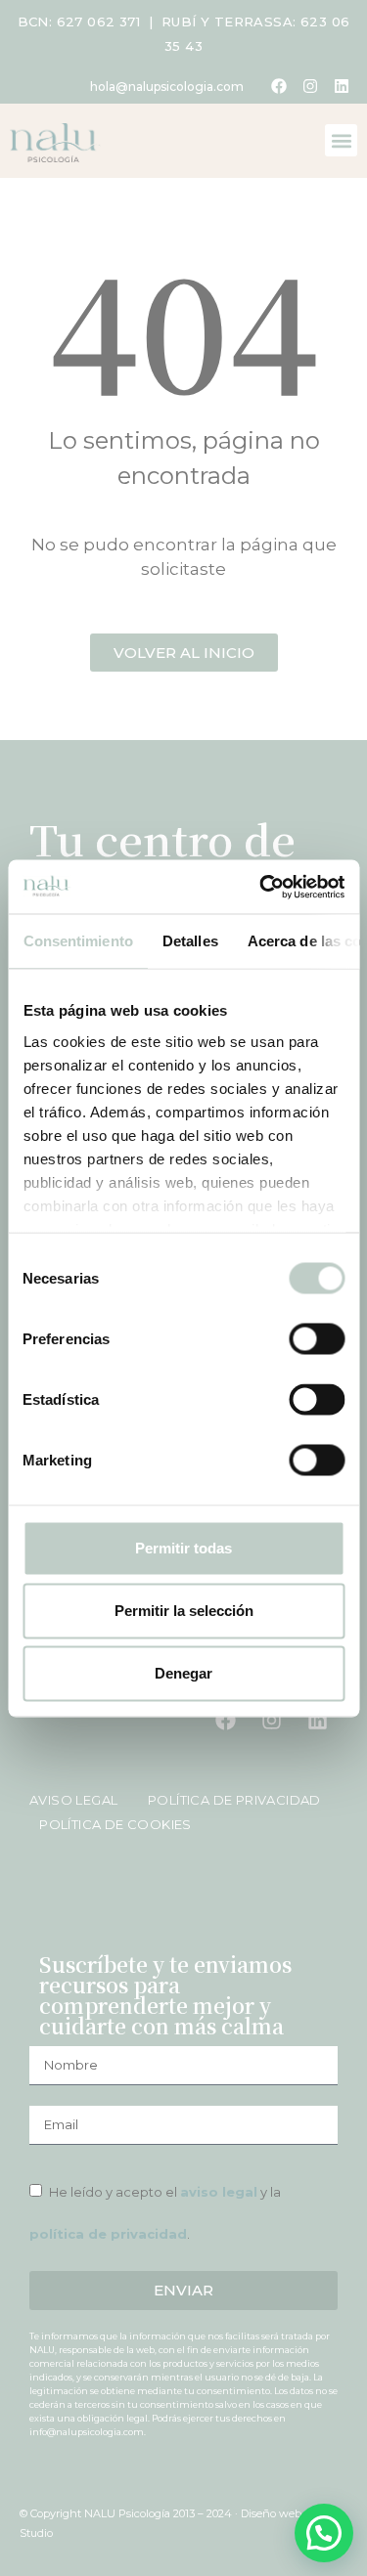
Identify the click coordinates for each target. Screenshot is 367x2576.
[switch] (317, 1339)
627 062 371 (98, 22)
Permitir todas (183, 1548)
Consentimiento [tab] (77, 941)
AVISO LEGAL (75, 1800)
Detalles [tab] (189, 941)
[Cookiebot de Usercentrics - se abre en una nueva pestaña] (261, 887)
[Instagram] (310, 86)
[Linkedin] (342, 86)
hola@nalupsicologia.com (167, 87)
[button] (341, 140)
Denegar (183, 1673)
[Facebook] (279, 86)
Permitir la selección (184, 1611)
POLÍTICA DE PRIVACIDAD (227, 1800)
